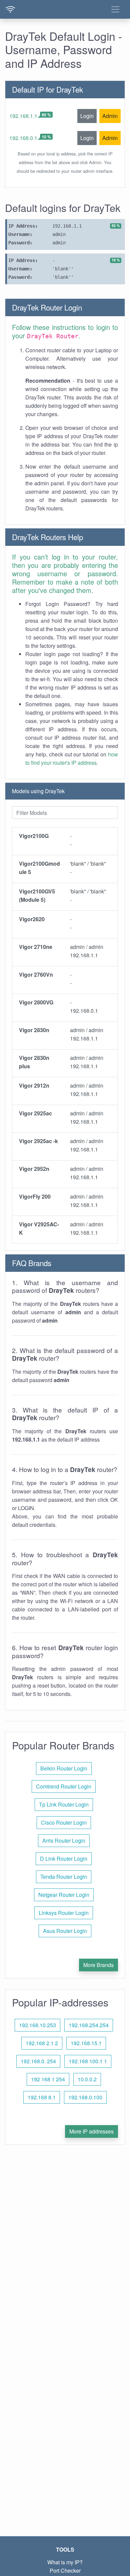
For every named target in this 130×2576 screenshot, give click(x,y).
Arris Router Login (64, 1841)
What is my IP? (65, 2562)
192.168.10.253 (37, 2025)
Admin (110, 116)
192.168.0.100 (85, 2097)
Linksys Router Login (64, 1913)
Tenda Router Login (64, 1877)
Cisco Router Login (64, 1822)
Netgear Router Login (64, 1895)
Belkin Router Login (64, 1768)
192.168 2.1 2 (42, 2043)
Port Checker (65, 2570)
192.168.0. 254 (38, 2061)
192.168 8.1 (42, 2097)
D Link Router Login (64, 1859)
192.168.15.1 (86, 2043)
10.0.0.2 (87, 2079)
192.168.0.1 (23, 138)
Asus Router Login (65, 1931)
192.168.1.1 (23, 116)
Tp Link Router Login (64, 1804)
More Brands (98, 1965)
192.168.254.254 (89, 2025)
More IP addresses (91, 2131)
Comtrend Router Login (64, 1786)
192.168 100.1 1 (88, 2061)
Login (87, 116)
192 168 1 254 (48, 2079)
